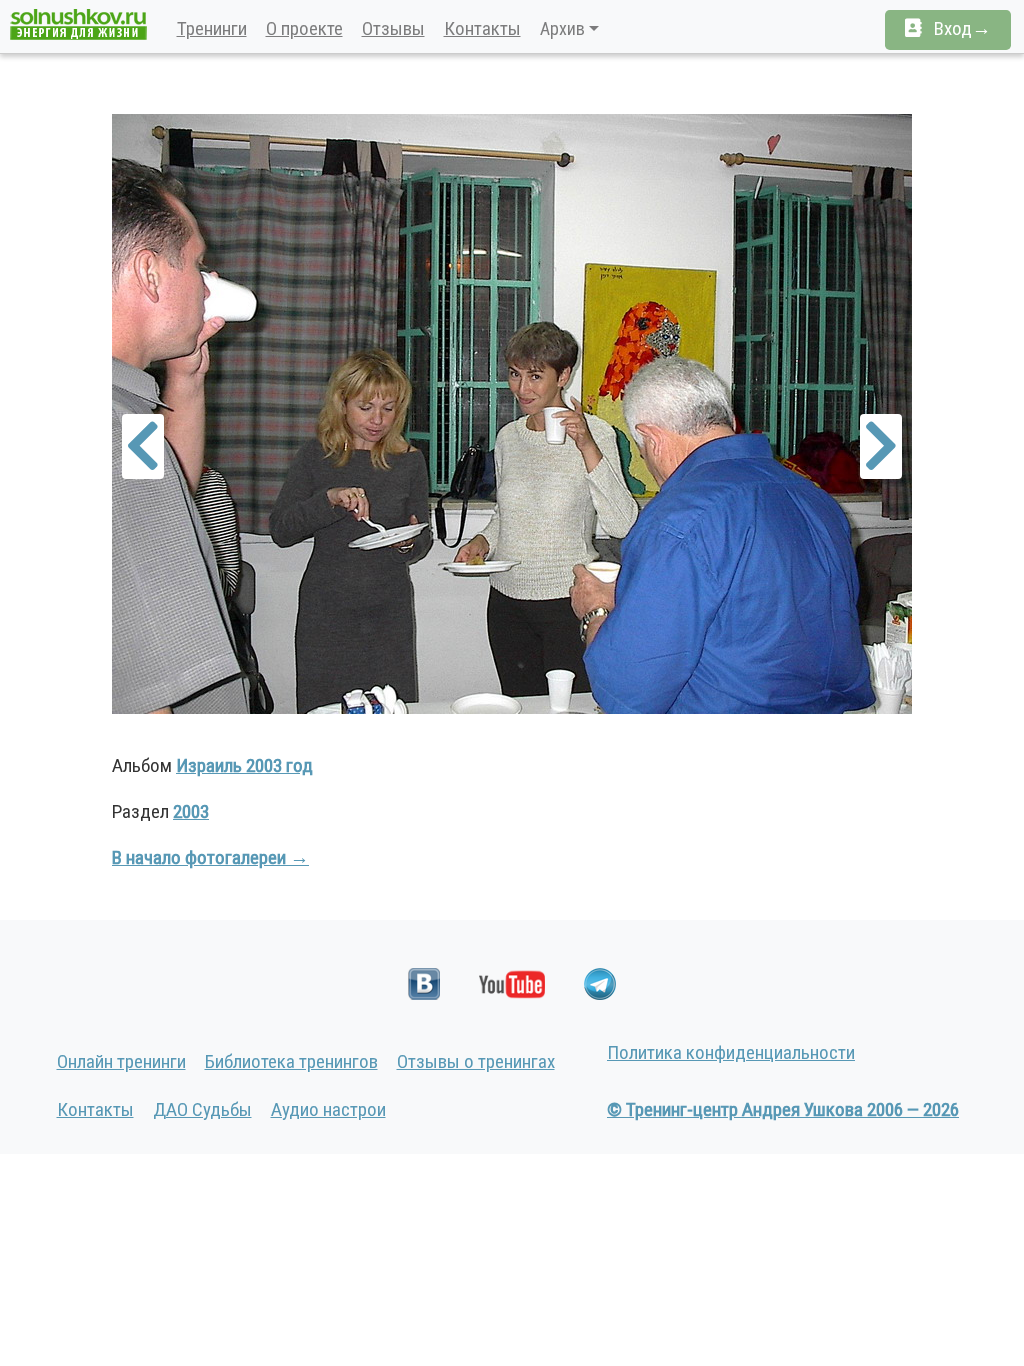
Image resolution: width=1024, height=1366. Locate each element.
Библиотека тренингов (291, 1061)
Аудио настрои (328, 1109)
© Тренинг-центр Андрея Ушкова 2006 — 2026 (783, 1109)
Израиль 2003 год (244, 765)
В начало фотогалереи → (210, 857)
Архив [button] (562, 28)
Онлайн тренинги (121, 1061)
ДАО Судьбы (202, 1109)
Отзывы (393, 28)
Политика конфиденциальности (731, 1052)
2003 (191, 811)
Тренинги (212, 28)
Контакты (482, 28)
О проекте (304, 28)
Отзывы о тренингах (476, 1061)
